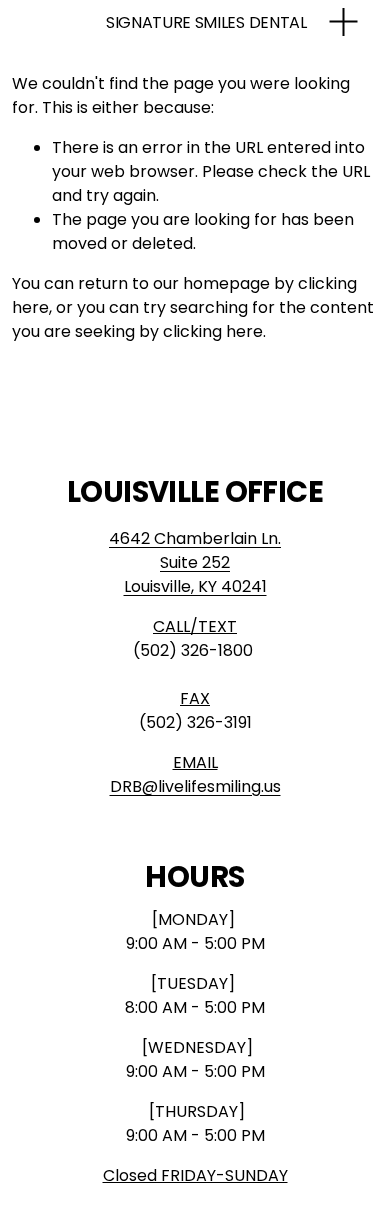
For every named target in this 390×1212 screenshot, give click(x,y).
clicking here (213, 331)
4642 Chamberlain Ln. (195, 538)
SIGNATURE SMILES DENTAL (206, 22)
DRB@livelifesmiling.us (195, 786)
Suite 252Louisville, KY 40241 (195, 574)
